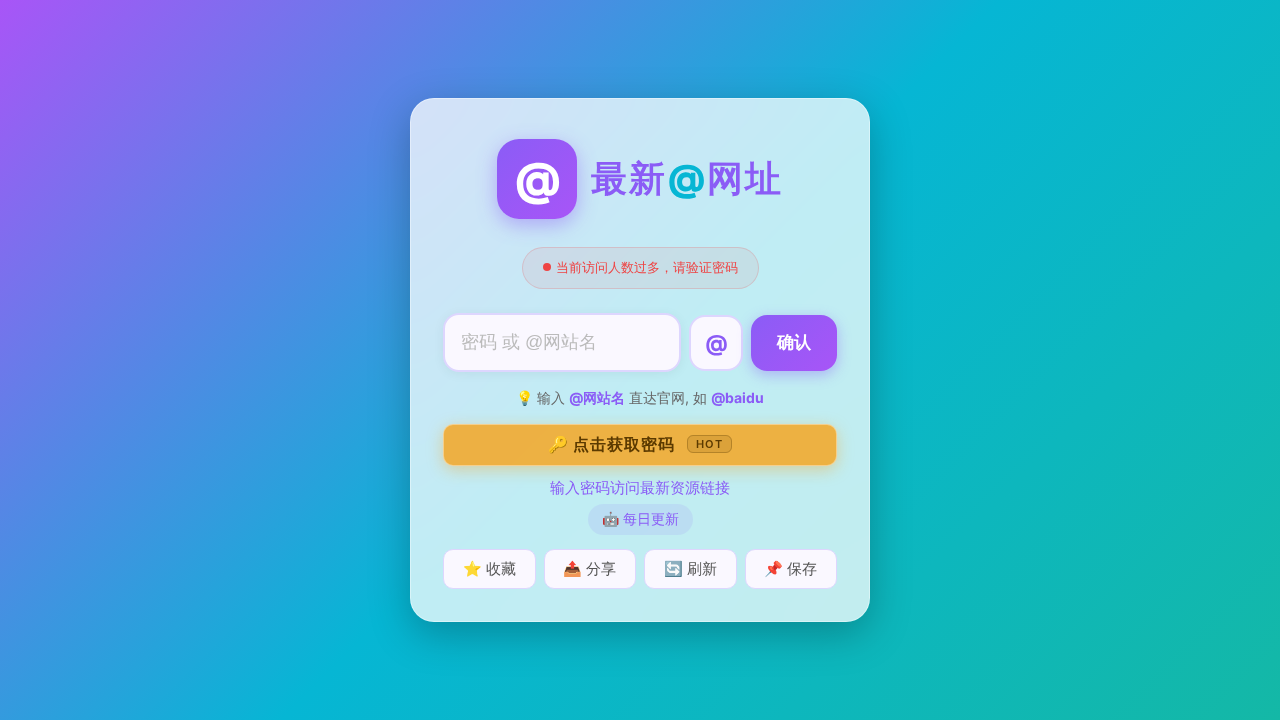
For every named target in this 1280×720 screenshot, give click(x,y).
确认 (794, 342)
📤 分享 (589, 568)
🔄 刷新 (690, 568)
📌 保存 (790, 568)
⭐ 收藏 (489, 568)
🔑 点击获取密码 (635, 444)
